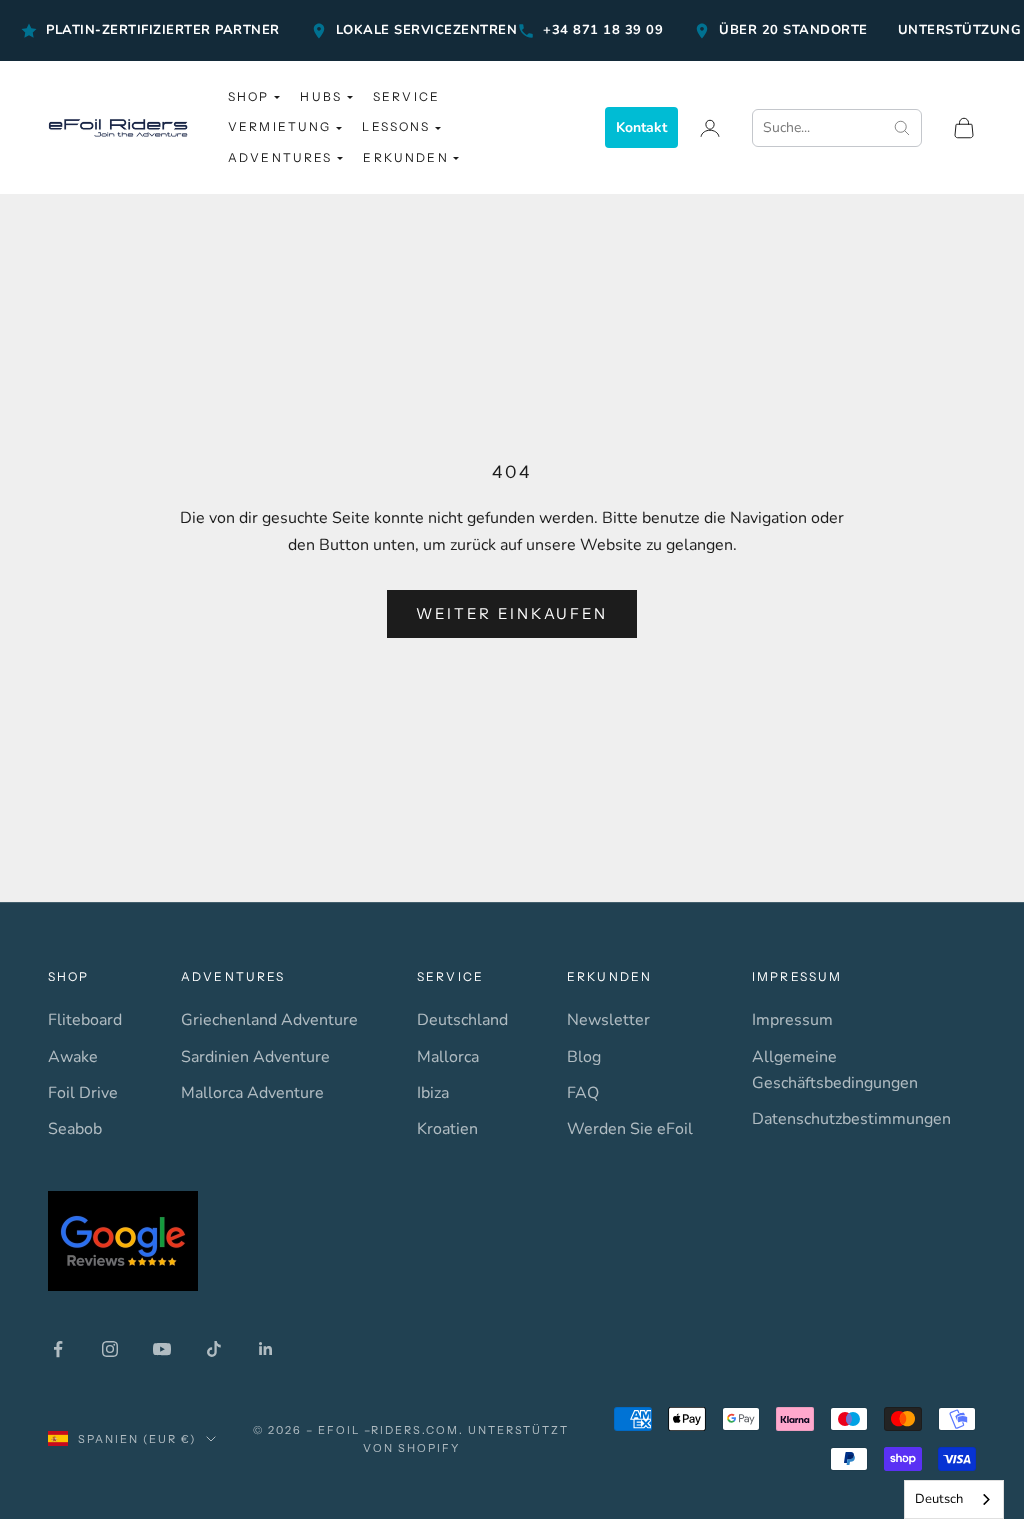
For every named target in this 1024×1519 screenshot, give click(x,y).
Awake (73, 1057)
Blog (584, 1057)
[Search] (907, 128)
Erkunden (405, 157)
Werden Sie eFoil (630, 1129)
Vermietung (280, 126)
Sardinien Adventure (255, 1057)
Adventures (280, 157)
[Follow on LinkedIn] (266, 1349)
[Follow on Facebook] (58, 1349)
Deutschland (462, 1020)
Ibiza (433, 1093)
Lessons (396, 126)
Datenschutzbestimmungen (851, 1119)
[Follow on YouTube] (162, 1349)
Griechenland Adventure (269, 1020)
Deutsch (939, 1499)
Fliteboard (85, 1020)
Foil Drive (83, 1093)
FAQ (583, 1093)
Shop (249, 96)
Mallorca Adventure (252, 1093)
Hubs (321, 96)
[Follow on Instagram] (110, 1349)
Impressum (792, 1020)
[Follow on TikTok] (214, 1349)
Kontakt (641, 127)
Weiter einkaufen (512, 613)
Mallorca (448, 1057)
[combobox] (954, 1499)
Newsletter (608, 1020)
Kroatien (447, 1129)
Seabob (75, 1129)
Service (406, 96)
